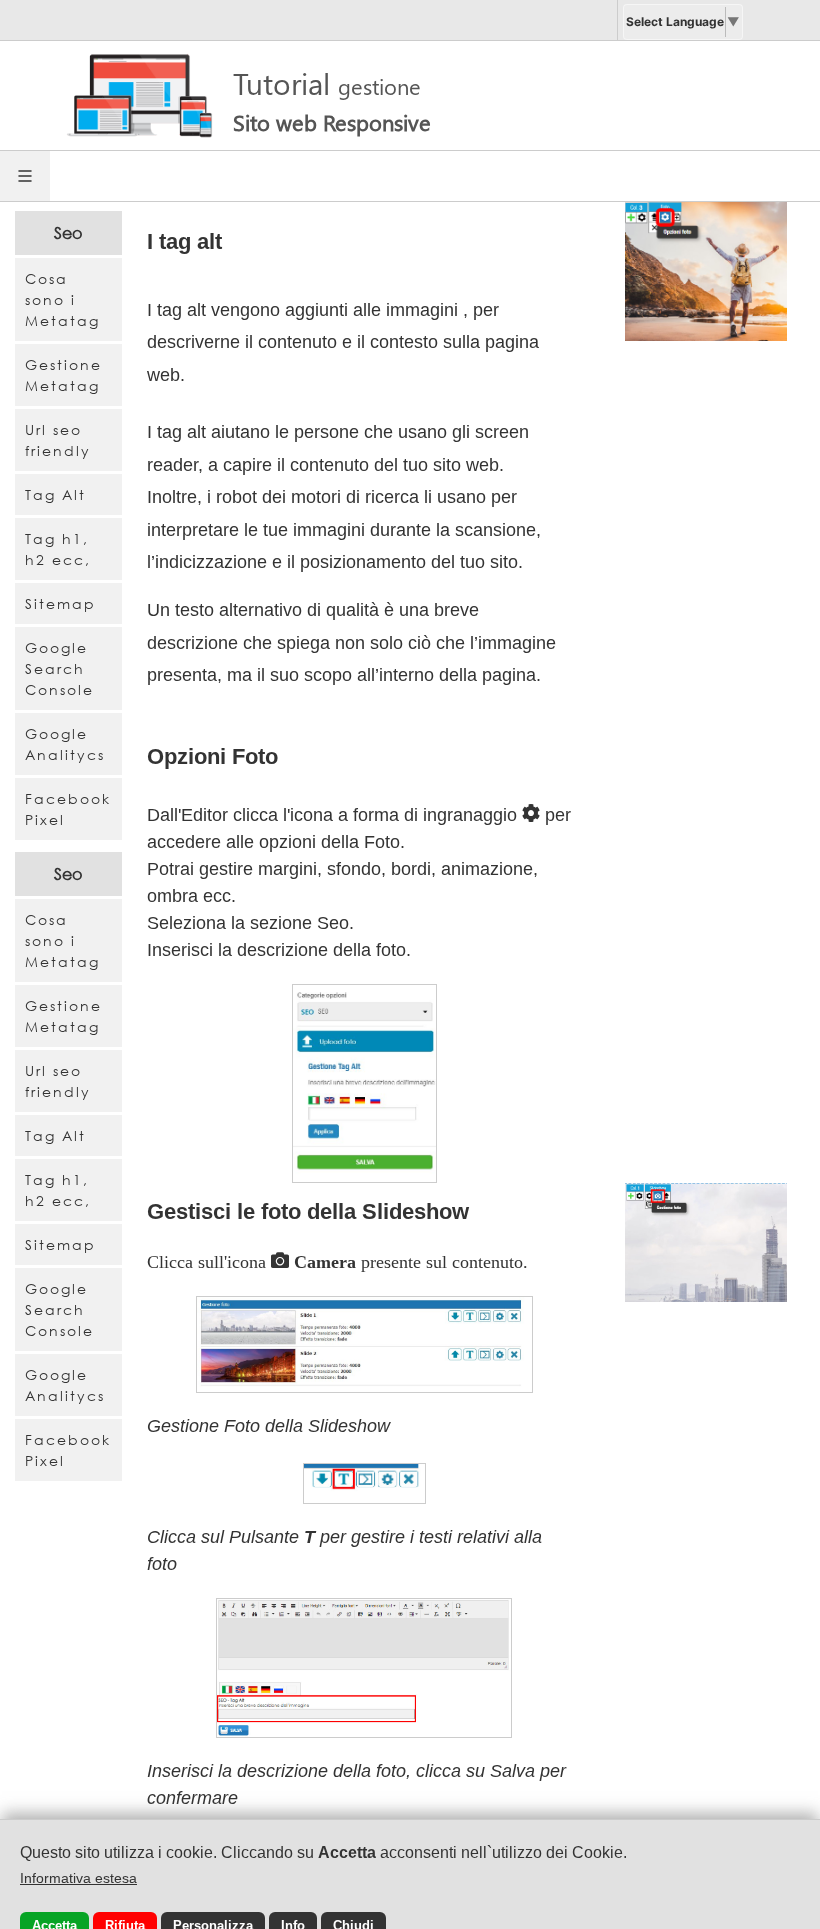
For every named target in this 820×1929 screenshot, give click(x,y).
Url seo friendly (58, 440)
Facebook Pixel (68, 809)
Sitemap (60, 603)
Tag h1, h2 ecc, (58, 549)
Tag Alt (55, 494)
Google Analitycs (65, 744)
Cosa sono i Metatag (62, 299)
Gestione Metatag (63, 375)
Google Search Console (59, 668)
